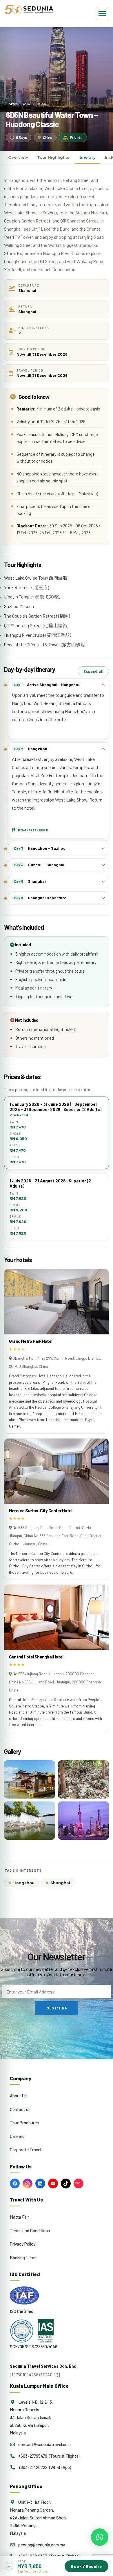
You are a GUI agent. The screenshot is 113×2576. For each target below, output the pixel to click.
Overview (18, 157)
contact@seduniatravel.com (44, 2444)
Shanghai (58, 1883)
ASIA (27, 104)
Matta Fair (19, 2217)
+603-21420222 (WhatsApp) (44, 2467)
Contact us (20, 2109)
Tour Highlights (53, 157)
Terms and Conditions (30, 2231)
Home (12, 104)
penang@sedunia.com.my (41, 2545)
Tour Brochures (24, 2123)
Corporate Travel (25, 2150)
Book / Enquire (86, 2566)
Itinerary (87, 157)
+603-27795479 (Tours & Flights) (48, 2456)
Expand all (93, 671)
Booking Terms (24, 2257)
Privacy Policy (23, 2244)
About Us (18, 2096)
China (41, 104)
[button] (57, 2566)
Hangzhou (21, 1883)
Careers (17, 2136)
